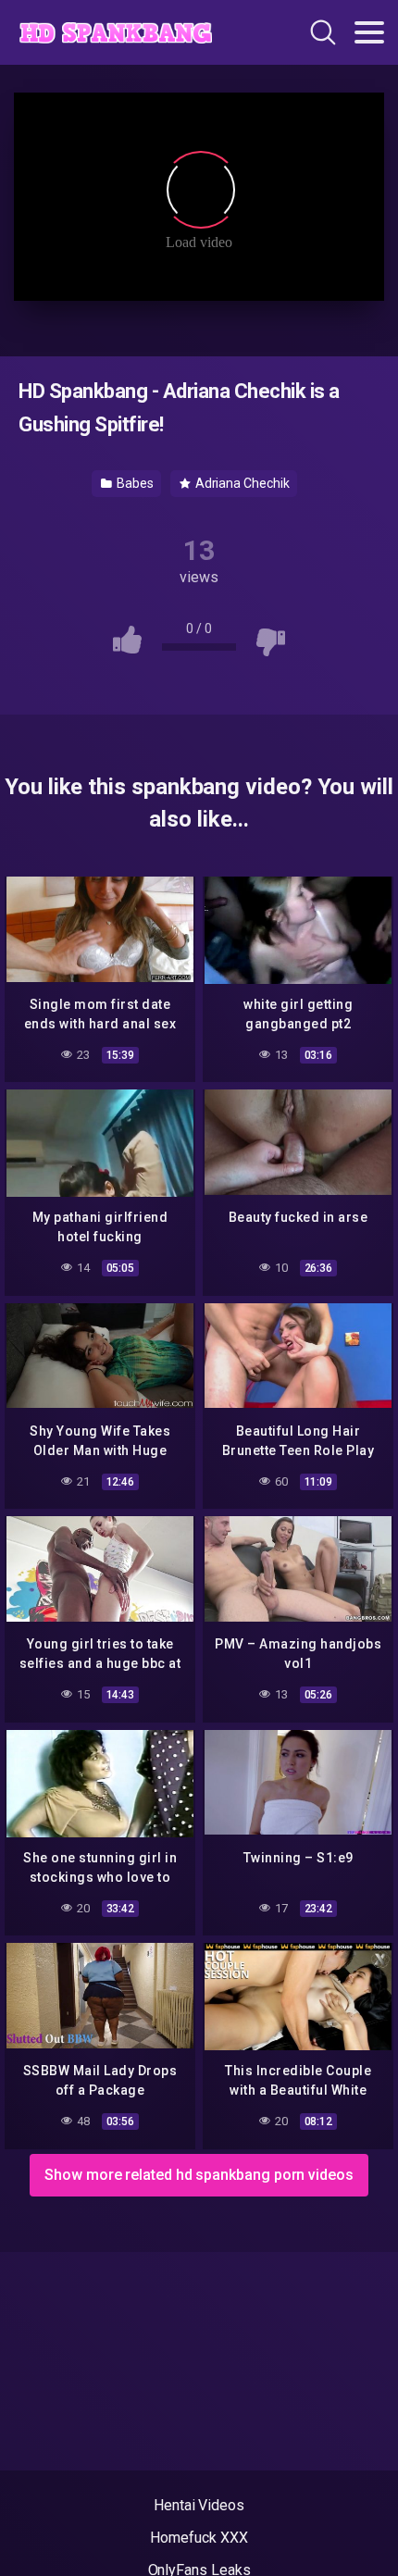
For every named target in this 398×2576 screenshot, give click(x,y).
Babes (134, 483)
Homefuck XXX (199, 2538)
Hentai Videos (199, 2505)
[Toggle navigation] (369, 32)
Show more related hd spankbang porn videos (199, 2175)
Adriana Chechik (241, 483)
